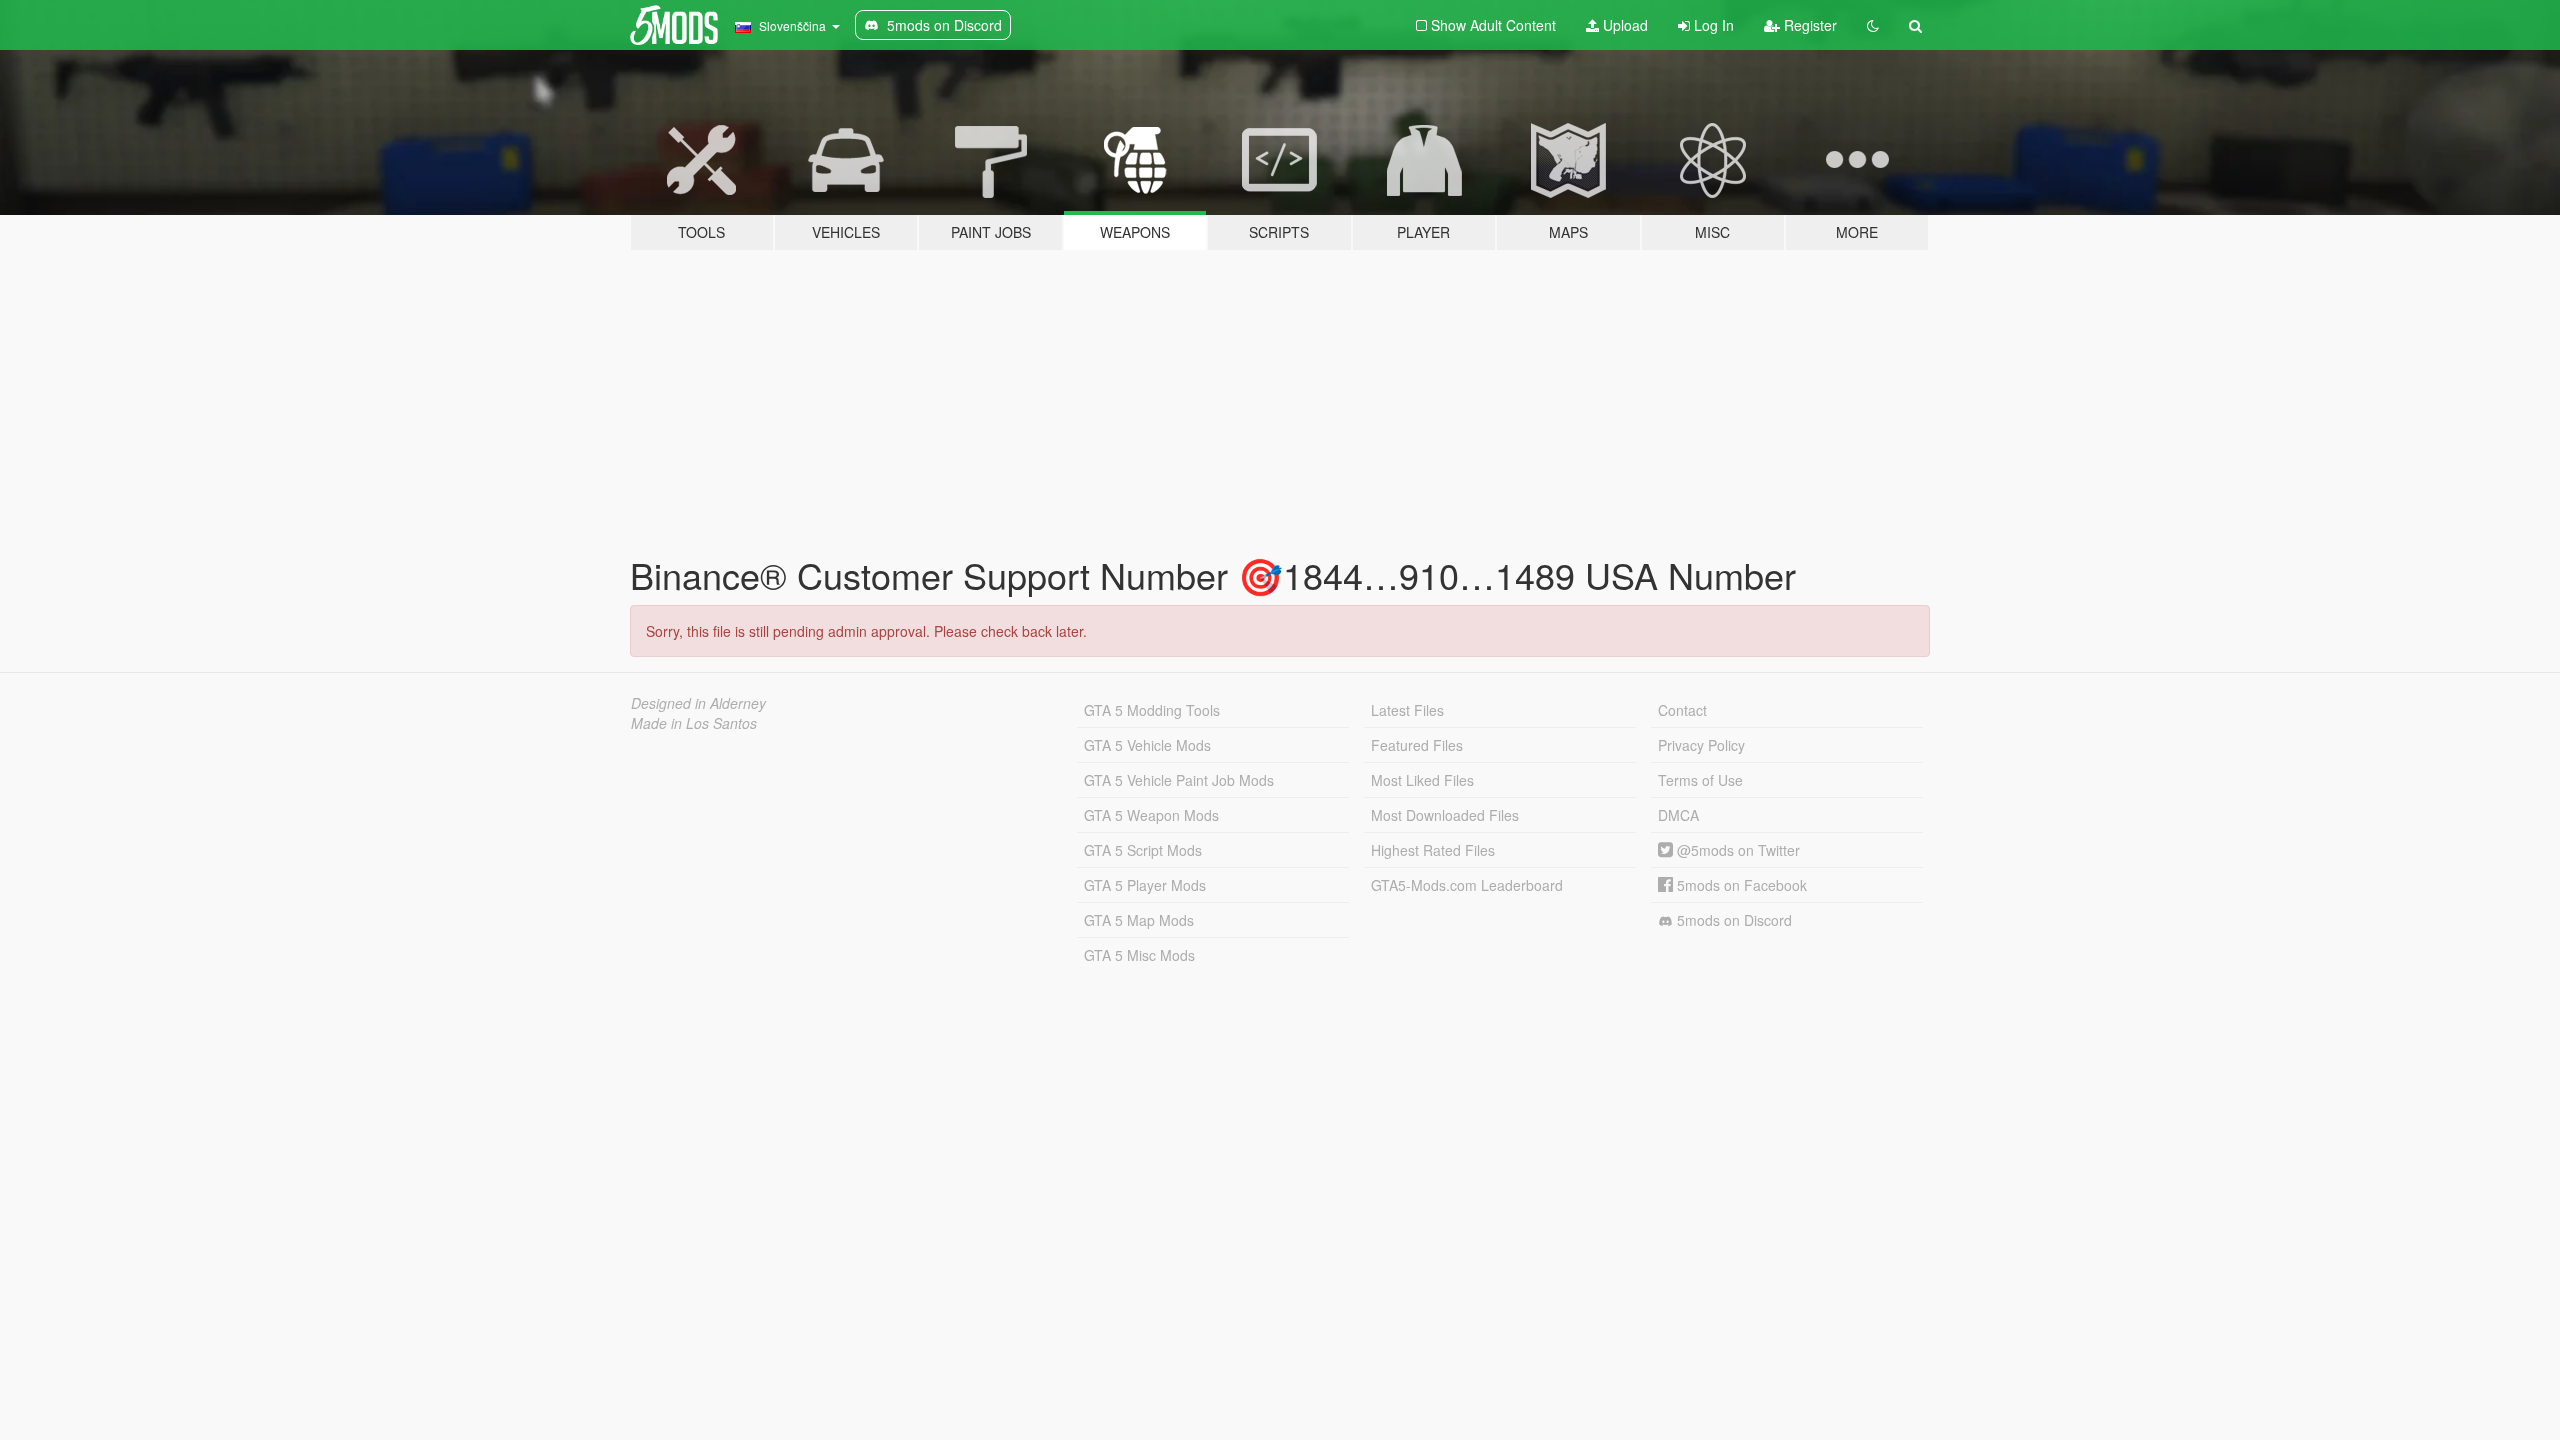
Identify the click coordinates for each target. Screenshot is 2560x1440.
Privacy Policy (1701, 745)
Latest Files (1407, 710)
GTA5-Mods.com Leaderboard (1467, 885)
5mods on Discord (1732, 920)
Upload (1623, 25)
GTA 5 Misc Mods (1139, 955)
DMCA (1678, 815)
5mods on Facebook (1740, 885)
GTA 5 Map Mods (1139, 920)
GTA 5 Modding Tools (1152, 710)
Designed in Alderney (698, 703)
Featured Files (1417, 745)
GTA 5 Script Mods (1143, 850)
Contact (1682, 710)
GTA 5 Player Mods (1145, 885)
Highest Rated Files (1433, 850)
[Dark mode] (1873, 25)
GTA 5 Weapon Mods (1151, 815)
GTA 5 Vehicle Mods (1147, 745)
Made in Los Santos (694, 723)
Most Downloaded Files (1445, 815)
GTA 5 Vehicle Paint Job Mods (1179, 780)
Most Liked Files (1422, 780)
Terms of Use (1700, 780)
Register (1808, 25)
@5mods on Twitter (1736, 850)
